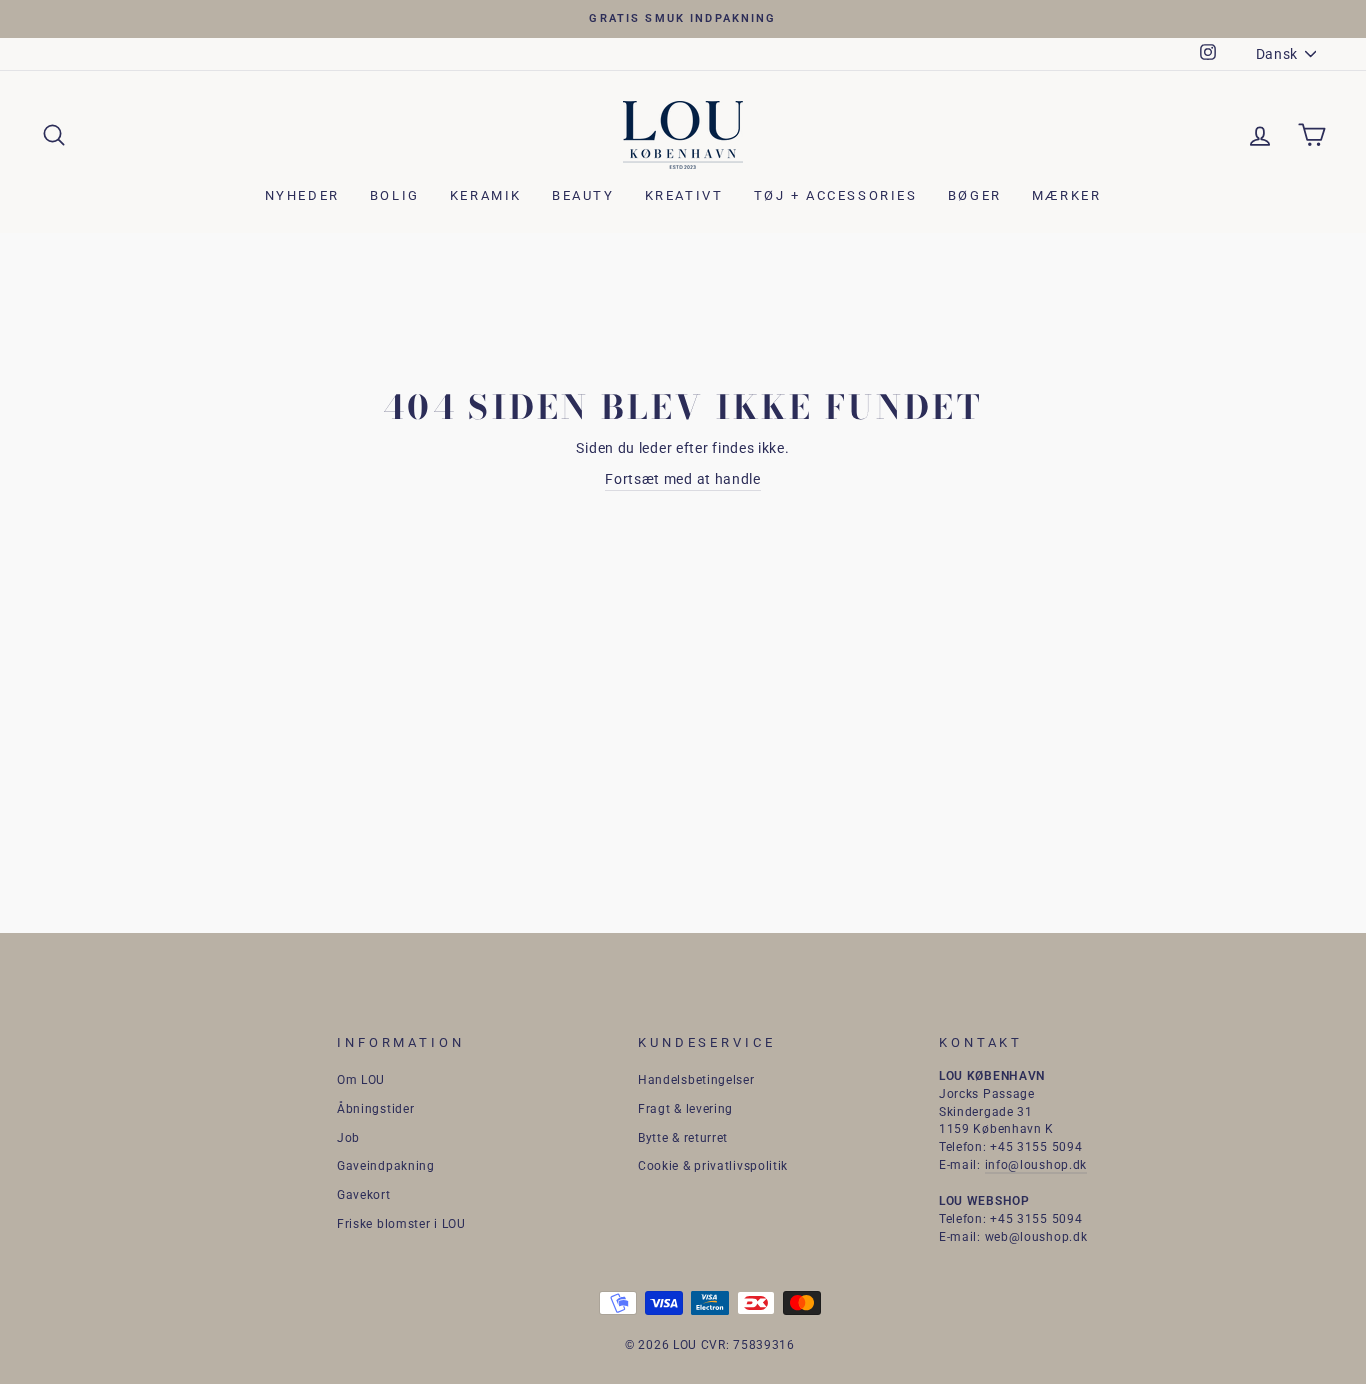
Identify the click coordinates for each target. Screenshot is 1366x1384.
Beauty (583, 195)
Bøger (975, 195)
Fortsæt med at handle (683, 479)
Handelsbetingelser (696, 1080)
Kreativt (684, 195)
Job (348, 1138)
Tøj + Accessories (836, 195)
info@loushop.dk (1036, 1165)
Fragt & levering (685, 1109)
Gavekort (364, 1195)
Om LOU (361, 1080)
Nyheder (302, 195)
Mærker (1067, 195)
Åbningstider (375, 1109)
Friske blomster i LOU (401, 1224)
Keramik (486, 195)
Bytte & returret (683, 1138)
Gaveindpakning (386, 1166)
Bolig (395, 195)
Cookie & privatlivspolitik (713, 1166)
